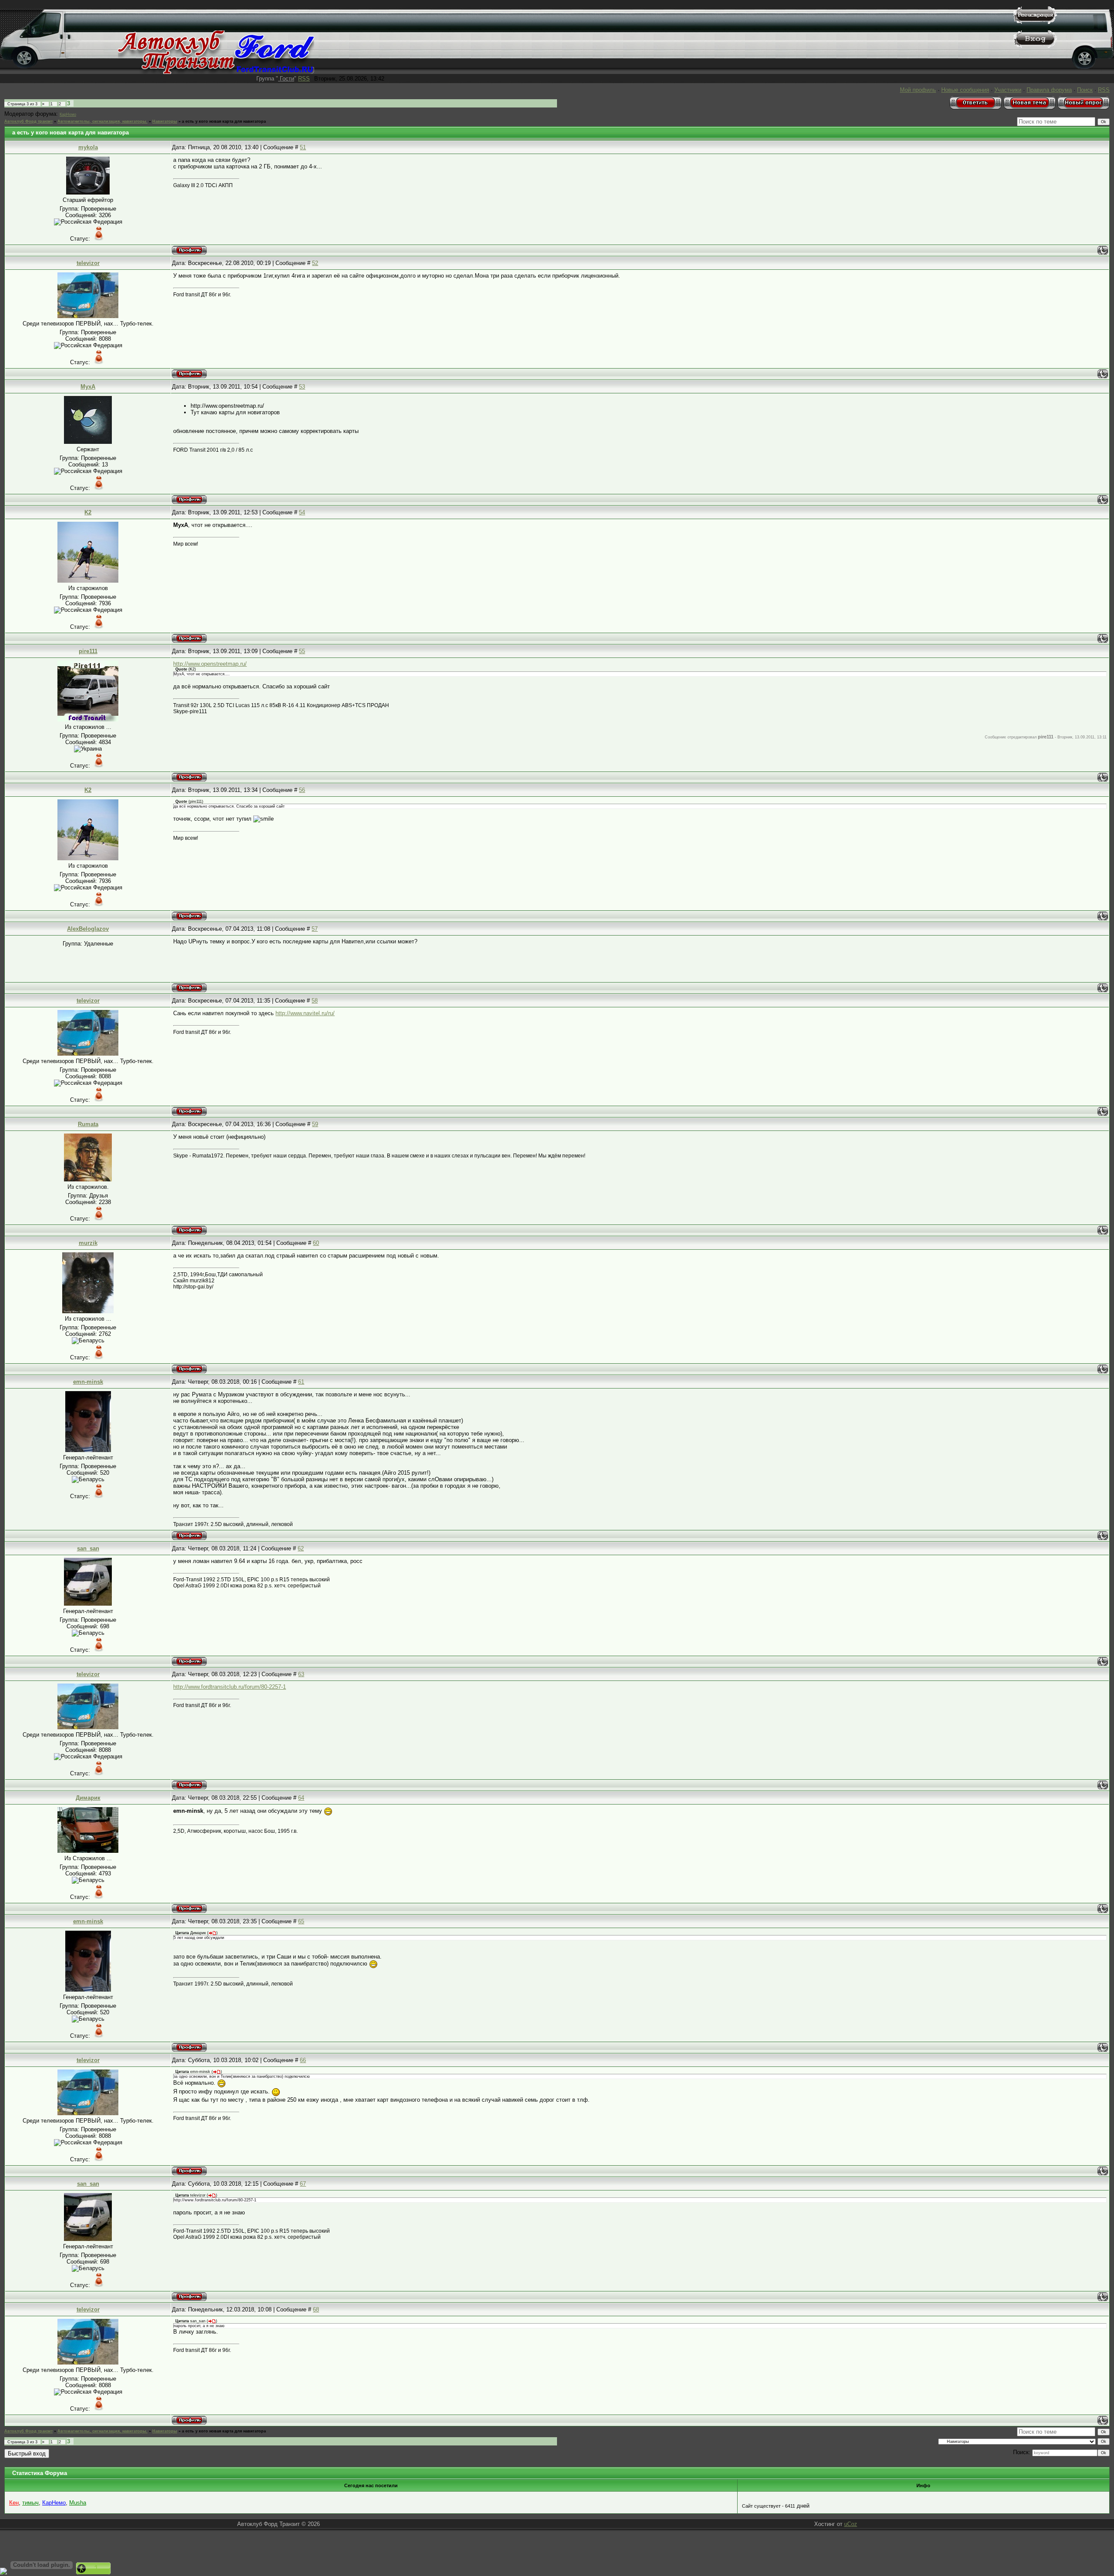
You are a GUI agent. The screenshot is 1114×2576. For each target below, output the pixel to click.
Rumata (88, 1124)
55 (302, 651)
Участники (1008, 90)
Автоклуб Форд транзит (29, 121)
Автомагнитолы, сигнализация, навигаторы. (102, 121)
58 (315, 1001)
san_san (88, 1548)
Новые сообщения (965, 90)
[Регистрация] (1035, 22)
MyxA (88, 387)
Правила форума (1049, 90)
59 (315, 1124)
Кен (14, 2503)
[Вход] (1035, 46)
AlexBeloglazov (88, 929)
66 (303, 2060)
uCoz (851, 2524)
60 (316, 1243)
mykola (88, 147)
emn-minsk (88, 1382)
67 (303, 2184)
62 (301, 1548)
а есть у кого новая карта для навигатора (224, 121)
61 (301, 1382)
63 (301, 1674)
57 (315, 929)
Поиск (1085, 90)
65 (301, 1921)
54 (302, 512)
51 (303, 147)
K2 (88, 512)
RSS (304, 79)
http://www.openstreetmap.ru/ (210, 664)
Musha (78, 2503)
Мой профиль (918, 90)
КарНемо (68, 114)
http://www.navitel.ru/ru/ (305, 1013)
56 (302, 790)
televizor (88, 263)
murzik (88, 1243)
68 (316, 2309)
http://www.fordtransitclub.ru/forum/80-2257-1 (230, 1687)
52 (315, 263)
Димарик (88, 1798)
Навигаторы (165, 121)
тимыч (30, 2503)
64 (301, 1798)
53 (302, 387)
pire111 (88, 651)
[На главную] (216, 72)
